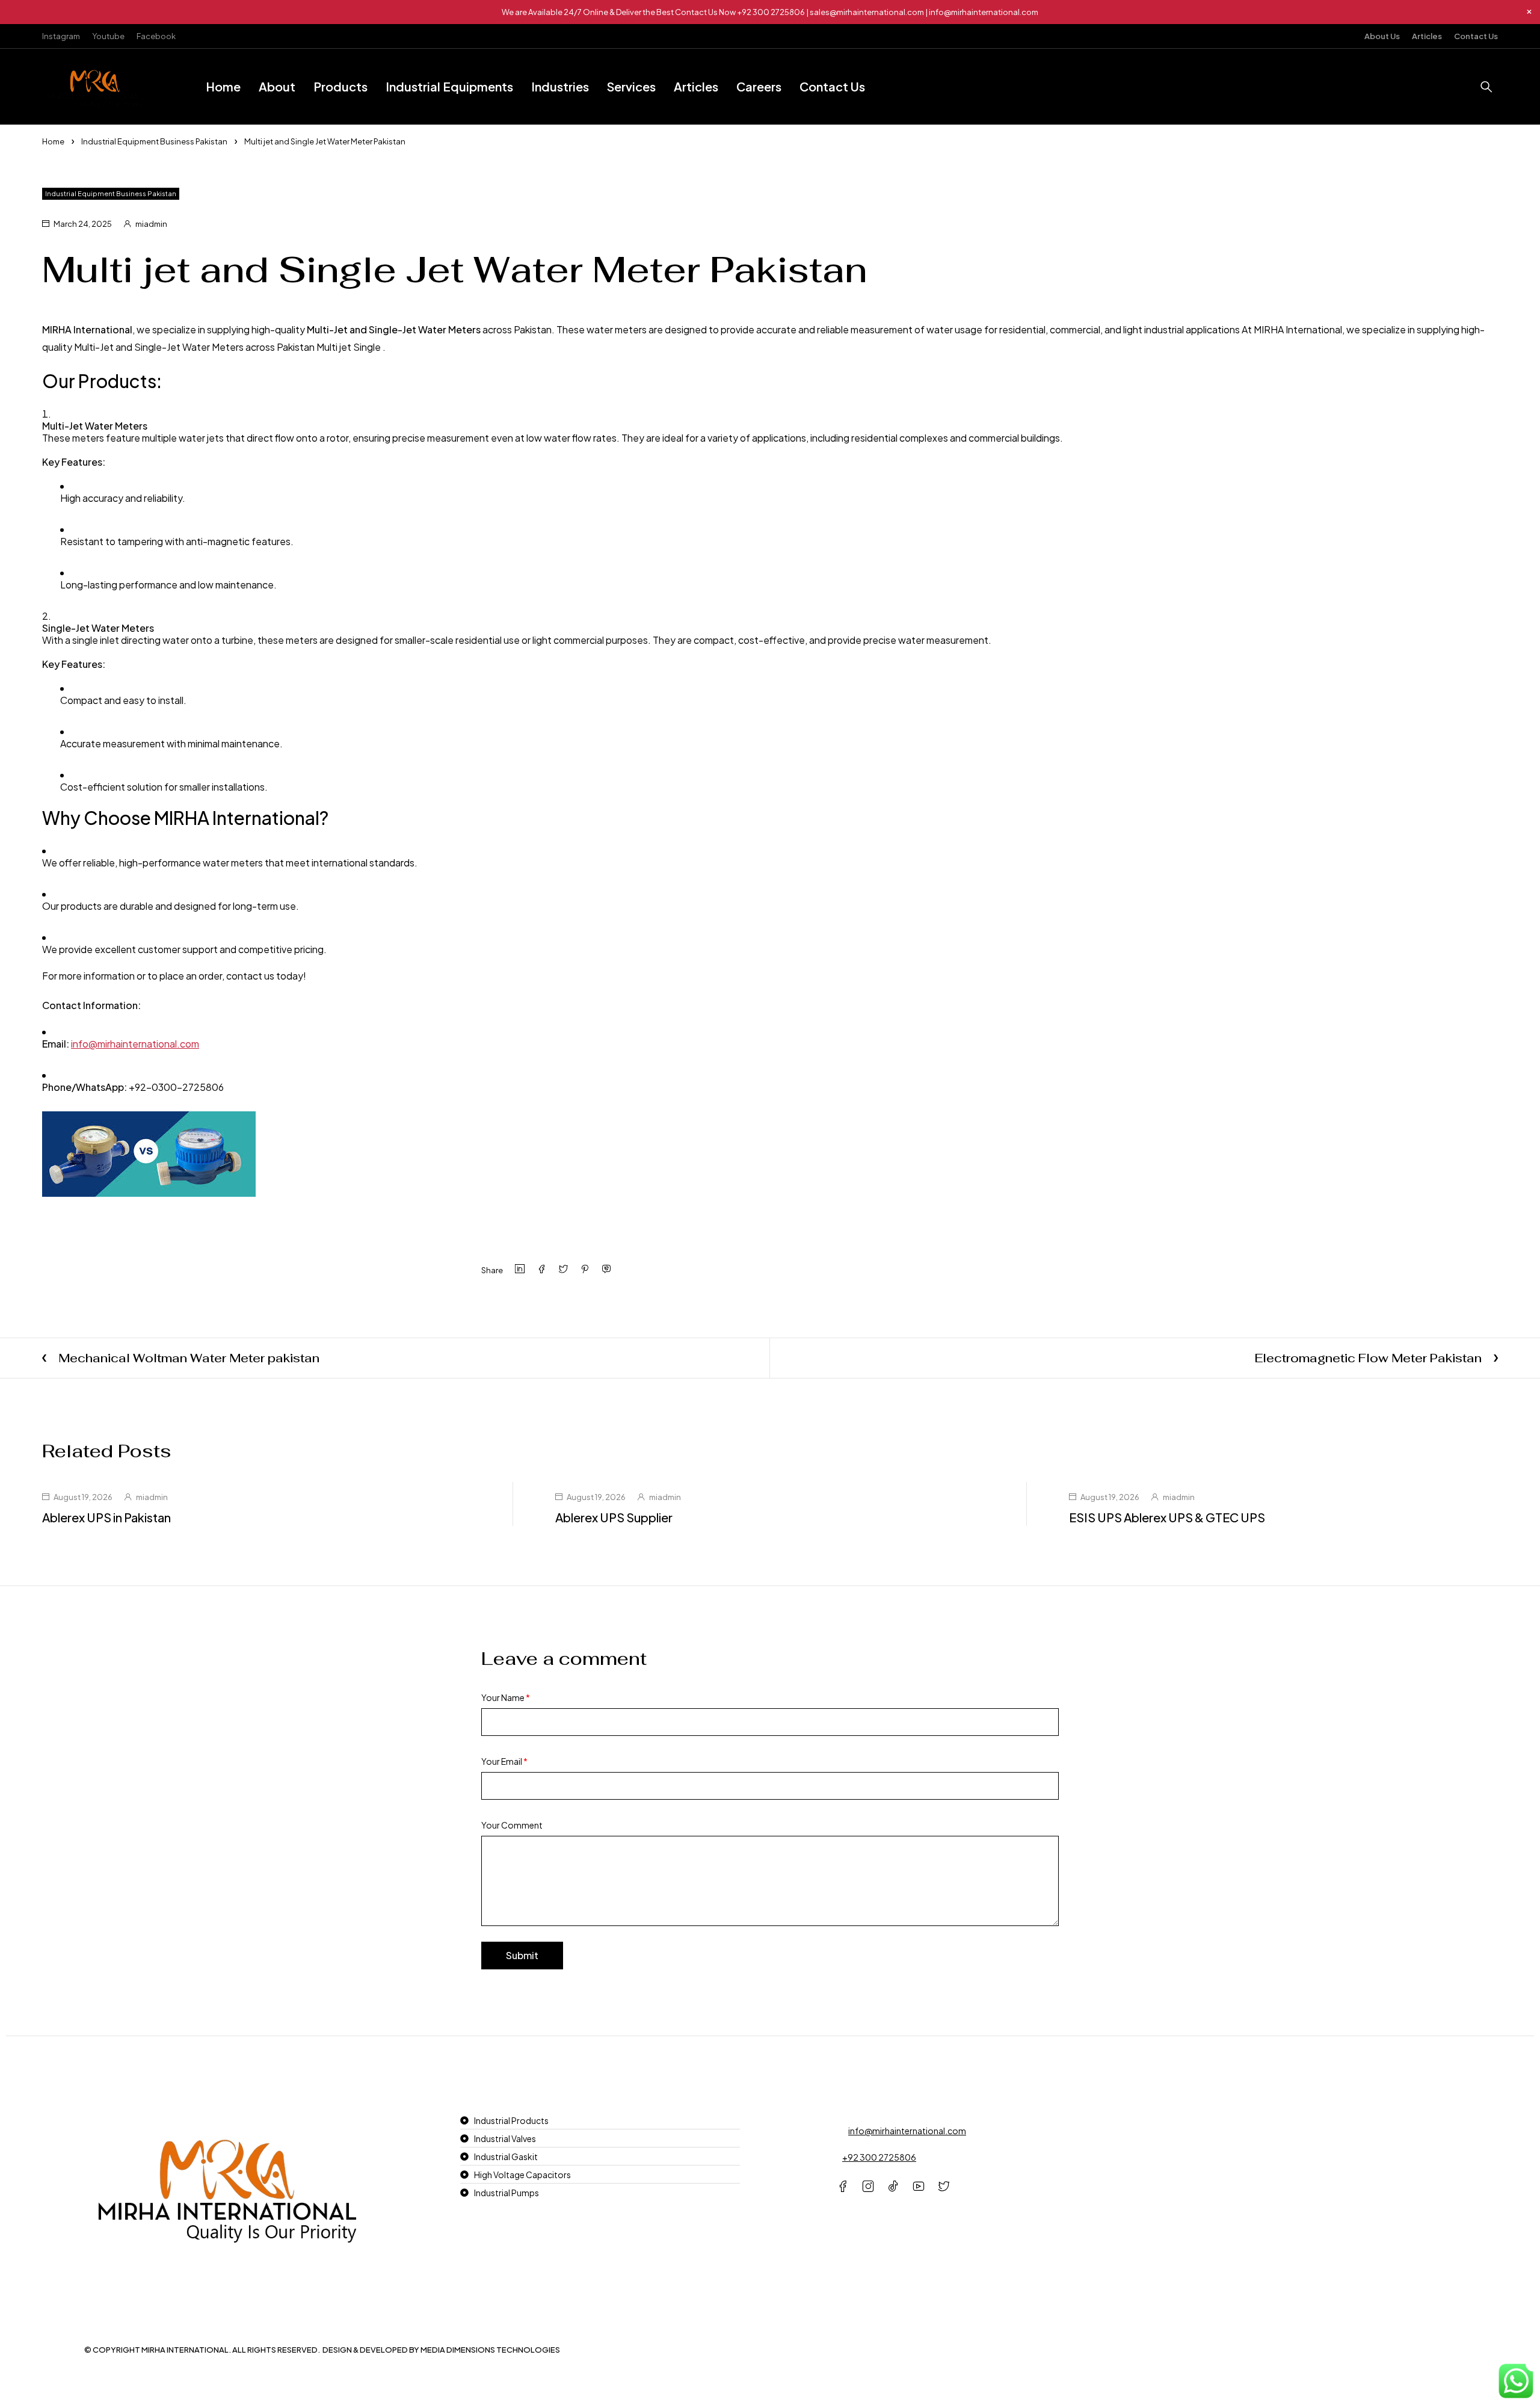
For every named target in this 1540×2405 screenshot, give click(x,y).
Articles (1427, 36)
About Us (1382, 36)
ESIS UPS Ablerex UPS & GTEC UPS (1167, 1517)
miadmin (151, 224)
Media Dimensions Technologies (490, 2350)
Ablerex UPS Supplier (614, 1517)
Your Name (506, 1697)
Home (53, 141)
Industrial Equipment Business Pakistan (154, 141)
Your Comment (512, 1825)
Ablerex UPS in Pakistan (106, 1517)
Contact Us (1476, 36)
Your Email (504, 1761)
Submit (522, 1955)
